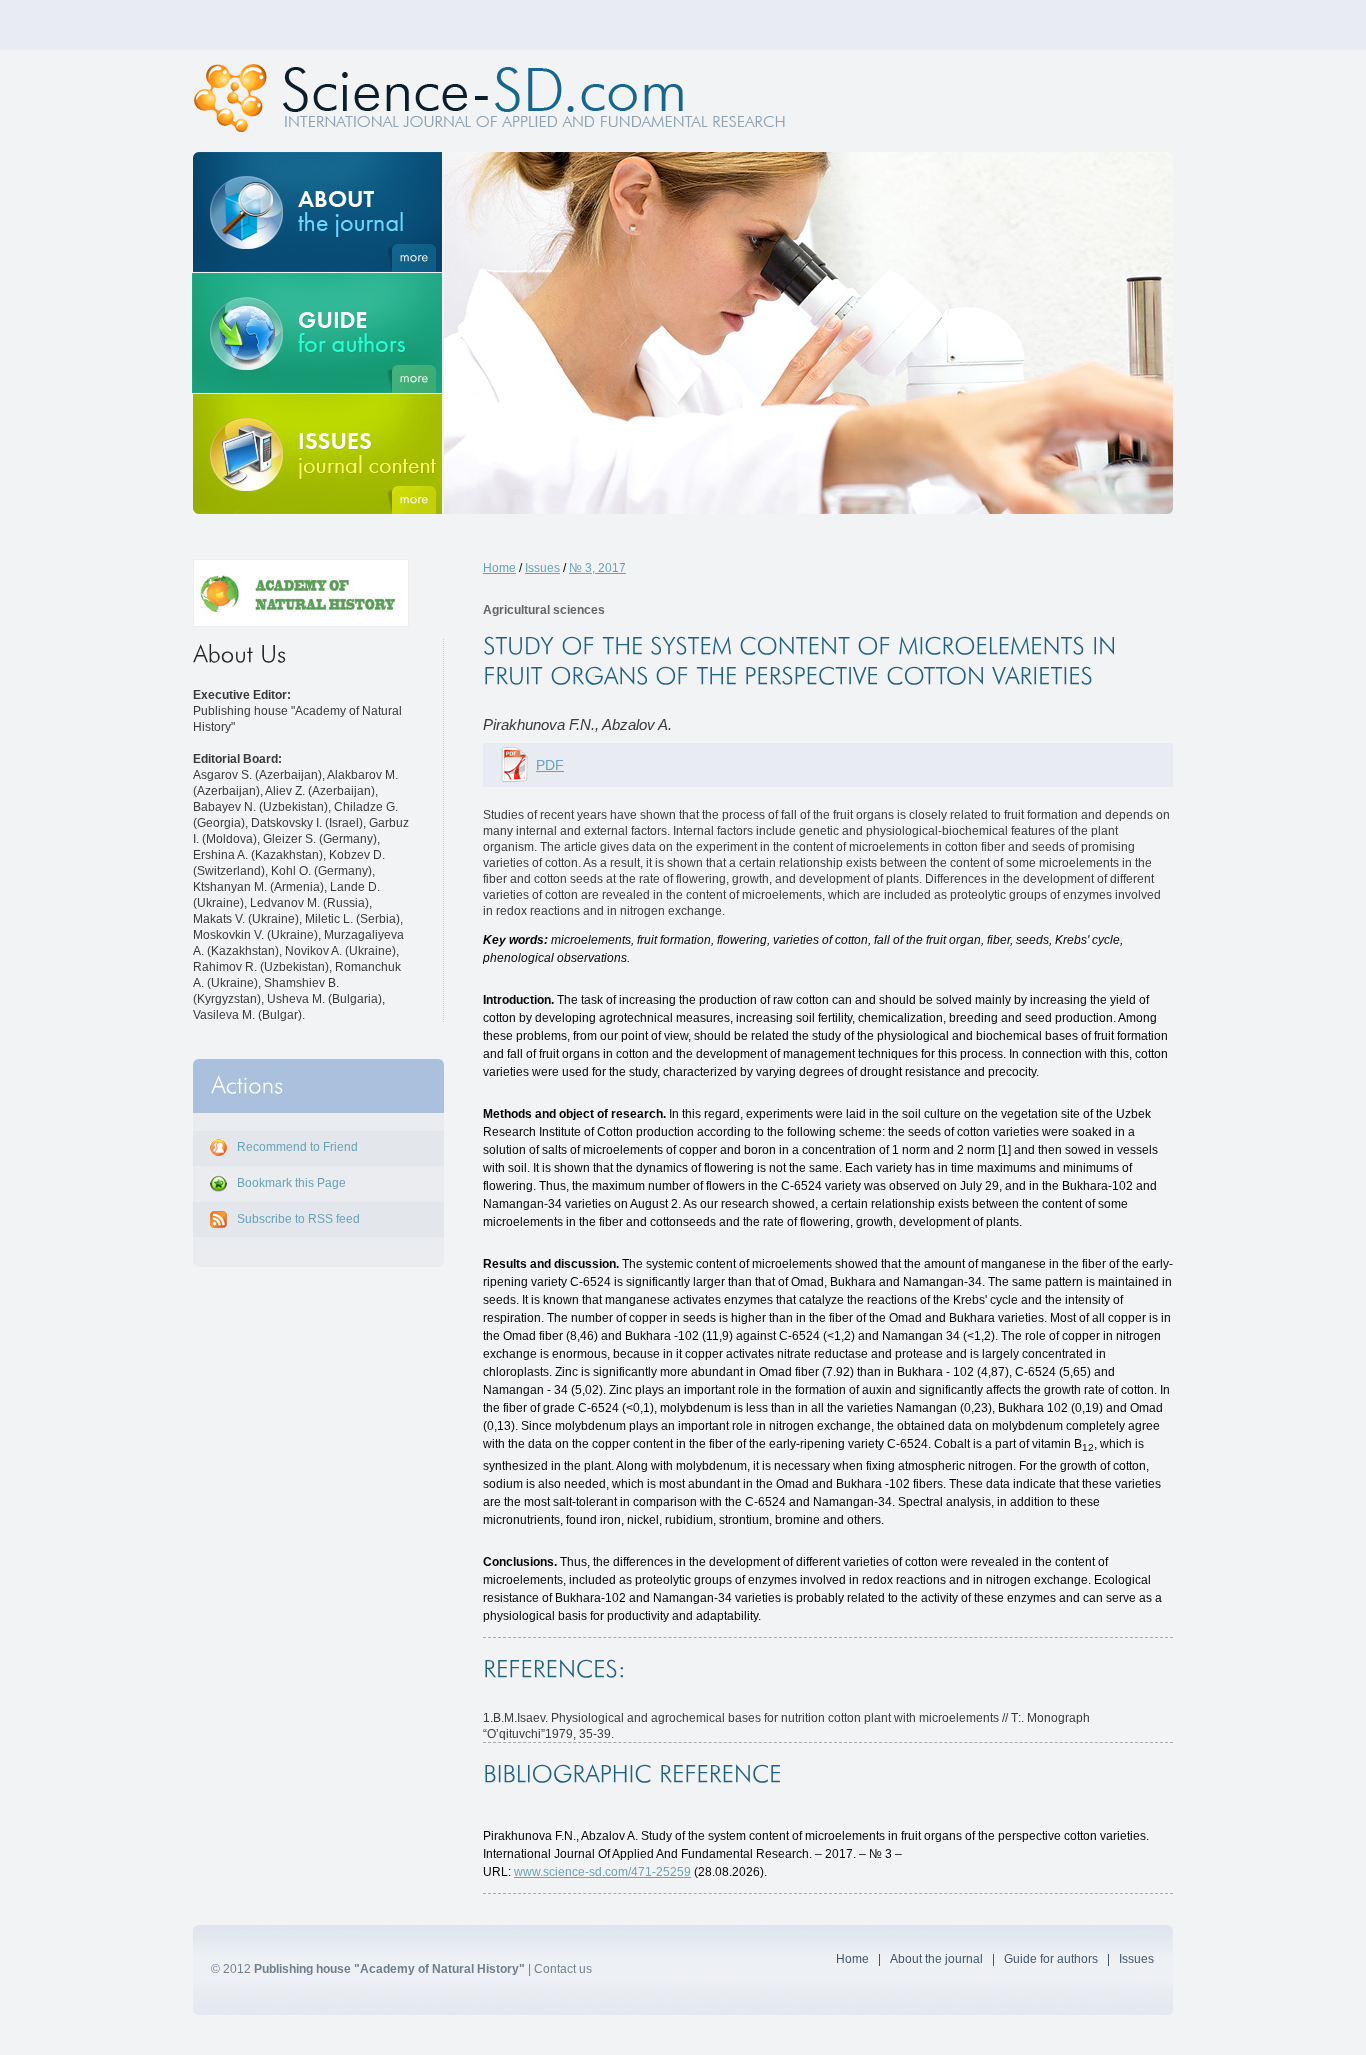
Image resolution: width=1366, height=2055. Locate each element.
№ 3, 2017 (597, 568)
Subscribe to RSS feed (298, 1219)
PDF (550, 765)
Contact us (563, 1969)
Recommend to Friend (297, 1147)
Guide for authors (1051, 1959)
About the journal (936, 1959)
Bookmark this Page (291, 1183)
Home (499, 568)
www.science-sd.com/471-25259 (602, 1872)
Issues (542, 568)
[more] (317, 212)
